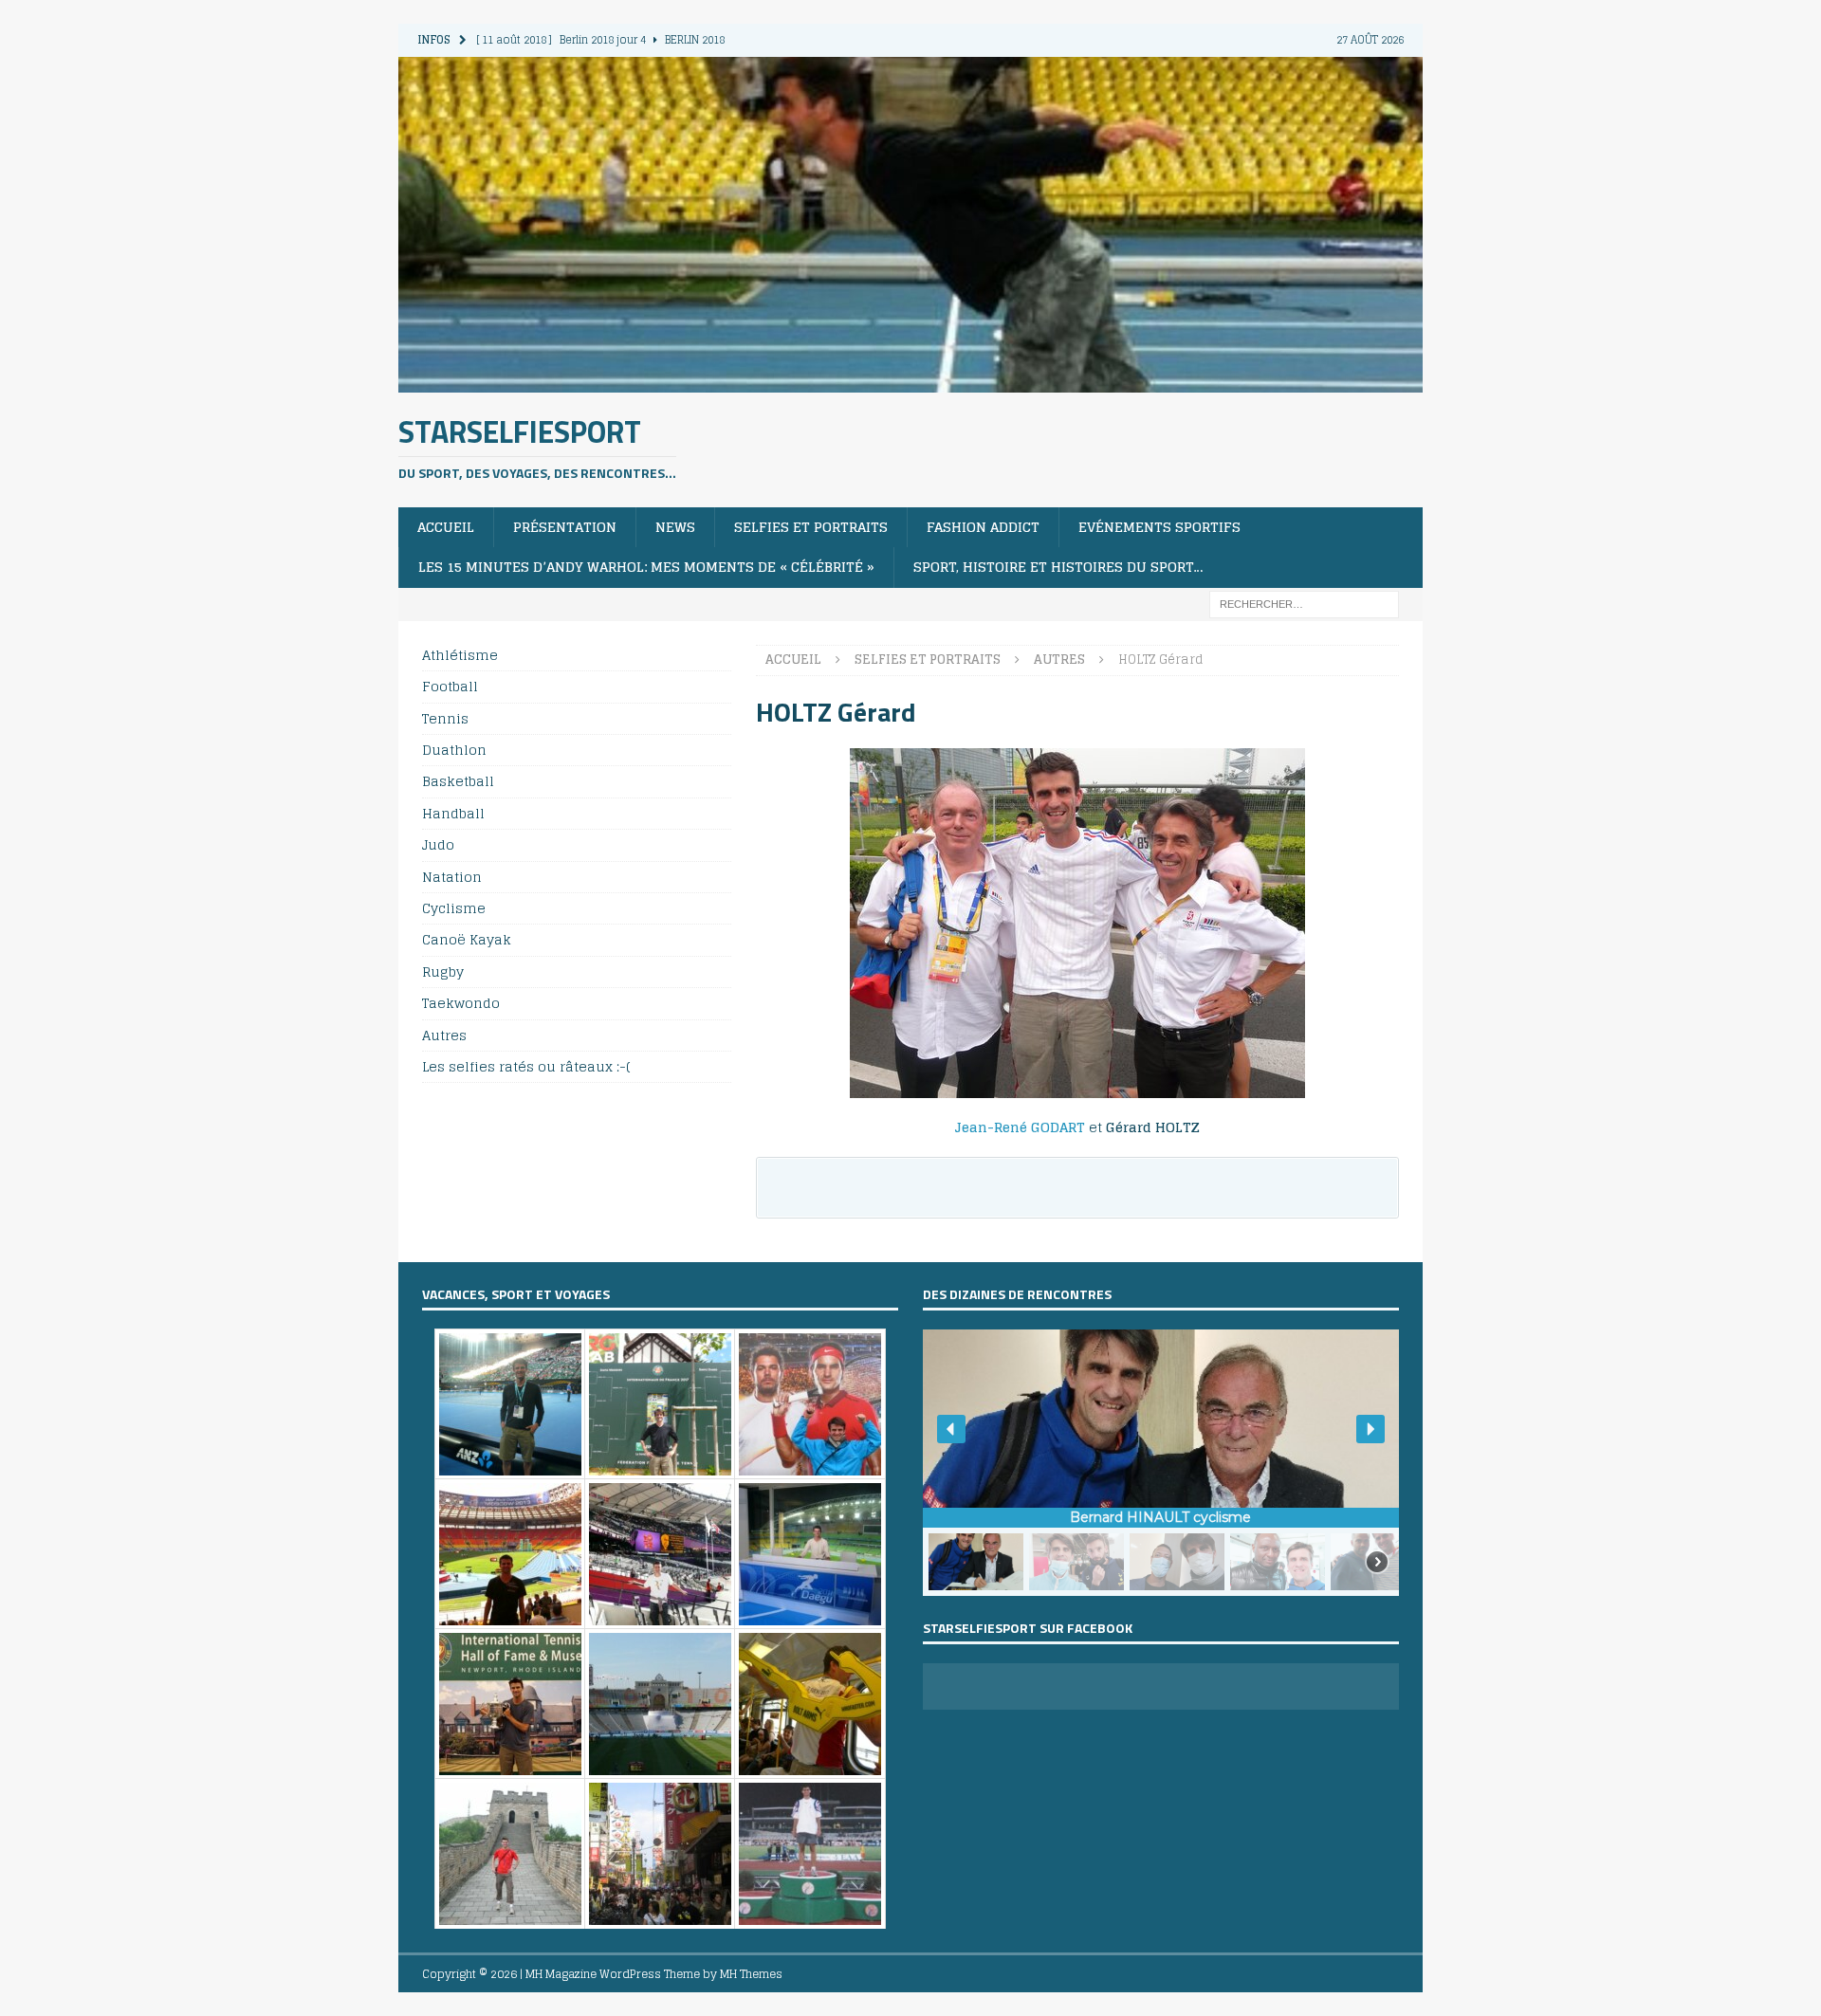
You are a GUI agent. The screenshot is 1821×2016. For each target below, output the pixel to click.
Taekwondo (461, 1003)
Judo (438, 844)
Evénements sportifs (1159, 527)
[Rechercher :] (1304, 603)
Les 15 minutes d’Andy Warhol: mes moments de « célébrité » (646, 567)
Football (450, 686)
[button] (951, 1429)
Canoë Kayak (467, 939)
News (675, 527)
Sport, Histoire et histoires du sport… (1058, 567)
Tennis (445, 718)
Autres (444, 1035)
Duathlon (454, 750)
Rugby (443, 971)
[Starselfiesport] (910, 381)
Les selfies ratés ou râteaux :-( (526, 1066)
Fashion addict (983, 527)
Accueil (446, 527)
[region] (1161, 1463)
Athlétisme (460, 656)
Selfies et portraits (811, 527)
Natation (452, 877)
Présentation (565, 527)
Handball (453, 813)
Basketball (458, 781)
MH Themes (751, 1974)
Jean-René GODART (1020, 1127)
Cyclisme (454, 908)
